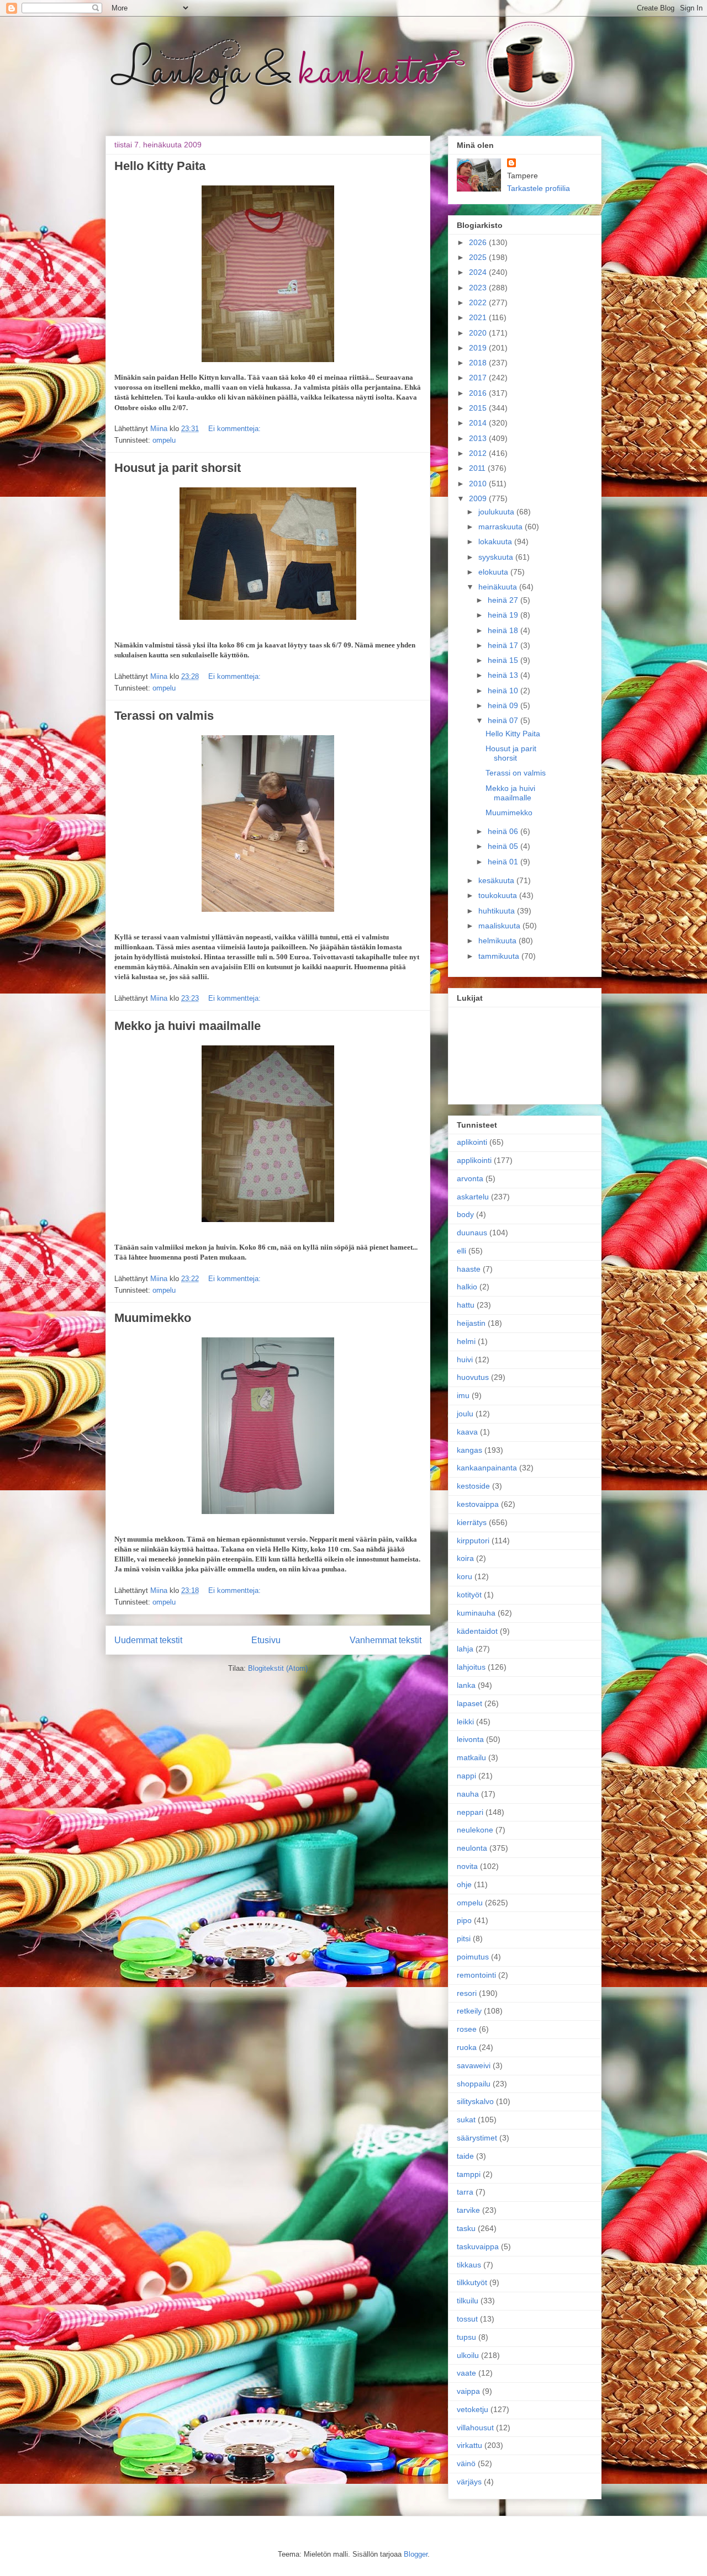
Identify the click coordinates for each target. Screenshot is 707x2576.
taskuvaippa (478, 2246)
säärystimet (477, 2138)
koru (465, 1576)
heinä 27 (504, 600)
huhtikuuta (498, 911)
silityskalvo (475, 2101)
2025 (479, 257)
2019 (479, 348)
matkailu (471, 1757)
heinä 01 (504, 862)
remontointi (476, 1975)
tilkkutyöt (472, 2282)
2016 (479, 393)
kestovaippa (478, 1504)
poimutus (473, 1957)
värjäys (469, 2482)
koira (465, 1558)
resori (467, 1993)
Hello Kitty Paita (160, 166)
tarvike (468, 2210)
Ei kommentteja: (234, 429)
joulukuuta (497, 512)
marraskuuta (502, 527)
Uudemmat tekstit (148, 1640)
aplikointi (472, 1142)
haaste (469, 1269)
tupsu (466, 2337)
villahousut (475, 2428)
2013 (479, 438)
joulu (465, 1414)
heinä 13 (504, 675)
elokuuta (494, 572)
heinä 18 (504, 630)
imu (463, 1395)
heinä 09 (504, 705)
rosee (467, 2029)
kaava (467, 1432)
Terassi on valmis (164, 716)
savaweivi (474, 2065)
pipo (464, 1920)
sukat (466, 2120)
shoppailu (474, 2084)
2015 (479, 408)
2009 (479, 498)
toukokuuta (499, 895)
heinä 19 (504, 615)
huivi (465, 1359)
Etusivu (266, 1640)
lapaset (469, 1703)
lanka (466, 1685)
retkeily (469, 2011)
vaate (466, 2373)
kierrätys (472, 1522)
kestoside (473, 1486)
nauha (468, 1794)
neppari (470, 1812)
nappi (466, 1776)
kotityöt (469, 1595)
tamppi (469, 2174)
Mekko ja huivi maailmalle (188, 1026)
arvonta (470, 1178)
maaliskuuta (500, 926)
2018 (479, 363)
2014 (479, 423)
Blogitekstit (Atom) (278, 1668)
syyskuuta (497, 557)
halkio (467, 1287)
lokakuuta (496, 541)
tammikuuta (500, 956)
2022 (479, 302)
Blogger (416, 2554)
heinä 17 (504, 645)
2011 (478, 468)
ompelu (164, 440)
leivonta (470, 1739)
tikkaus (469, 2265)
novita (467, 1866)
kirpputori (473, 1541)
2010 (479, 484)
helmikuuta (498, 941)
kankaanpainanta (487, 1468)
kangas (469, 1450)
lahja (465, 1649)
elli (461, 1251)
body (465, 1214)
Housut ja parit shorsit (178, 468)
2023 (479, 288)
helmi (466, 1341)
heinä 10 (504, 691)
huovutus (473, 1377)
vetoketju (473, 2409)
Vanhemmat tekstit (386, 1640)
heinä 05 (504, 846)
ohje (464, 1884)
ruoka (467, 2047)
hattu (466, 1305)
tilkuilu (468, 2301)
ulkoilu (468, 2355)
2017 (479, 378)
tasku (466, 2228)
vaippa (468, 2391)
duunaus (472, 1233)
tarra (465, 2192)
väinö (466, 2463)
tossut (467, 2319)
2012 (479, 453)
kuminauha (476, 1613)
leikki (465, 1722)
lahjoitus (471, 1667)
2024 (479, 272)
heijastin (471, 1323)
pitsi (464, 1938)
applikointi (474, 1160)
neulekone (475, 1830)
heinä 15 (504, 660)
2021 (479, 317)
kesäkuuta (497, 880)
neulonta (472, 1848)
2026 (479, 242)
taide (465, 2156)
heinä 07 (504, 720)
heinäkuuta (499, 587)
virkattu (469, 2445)
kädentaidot (477, 1631)
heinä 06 (504, 831)
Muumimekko (153, 1318)
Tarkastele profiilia (539, 188)
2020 (479, 333)
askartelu (473, 1197)
